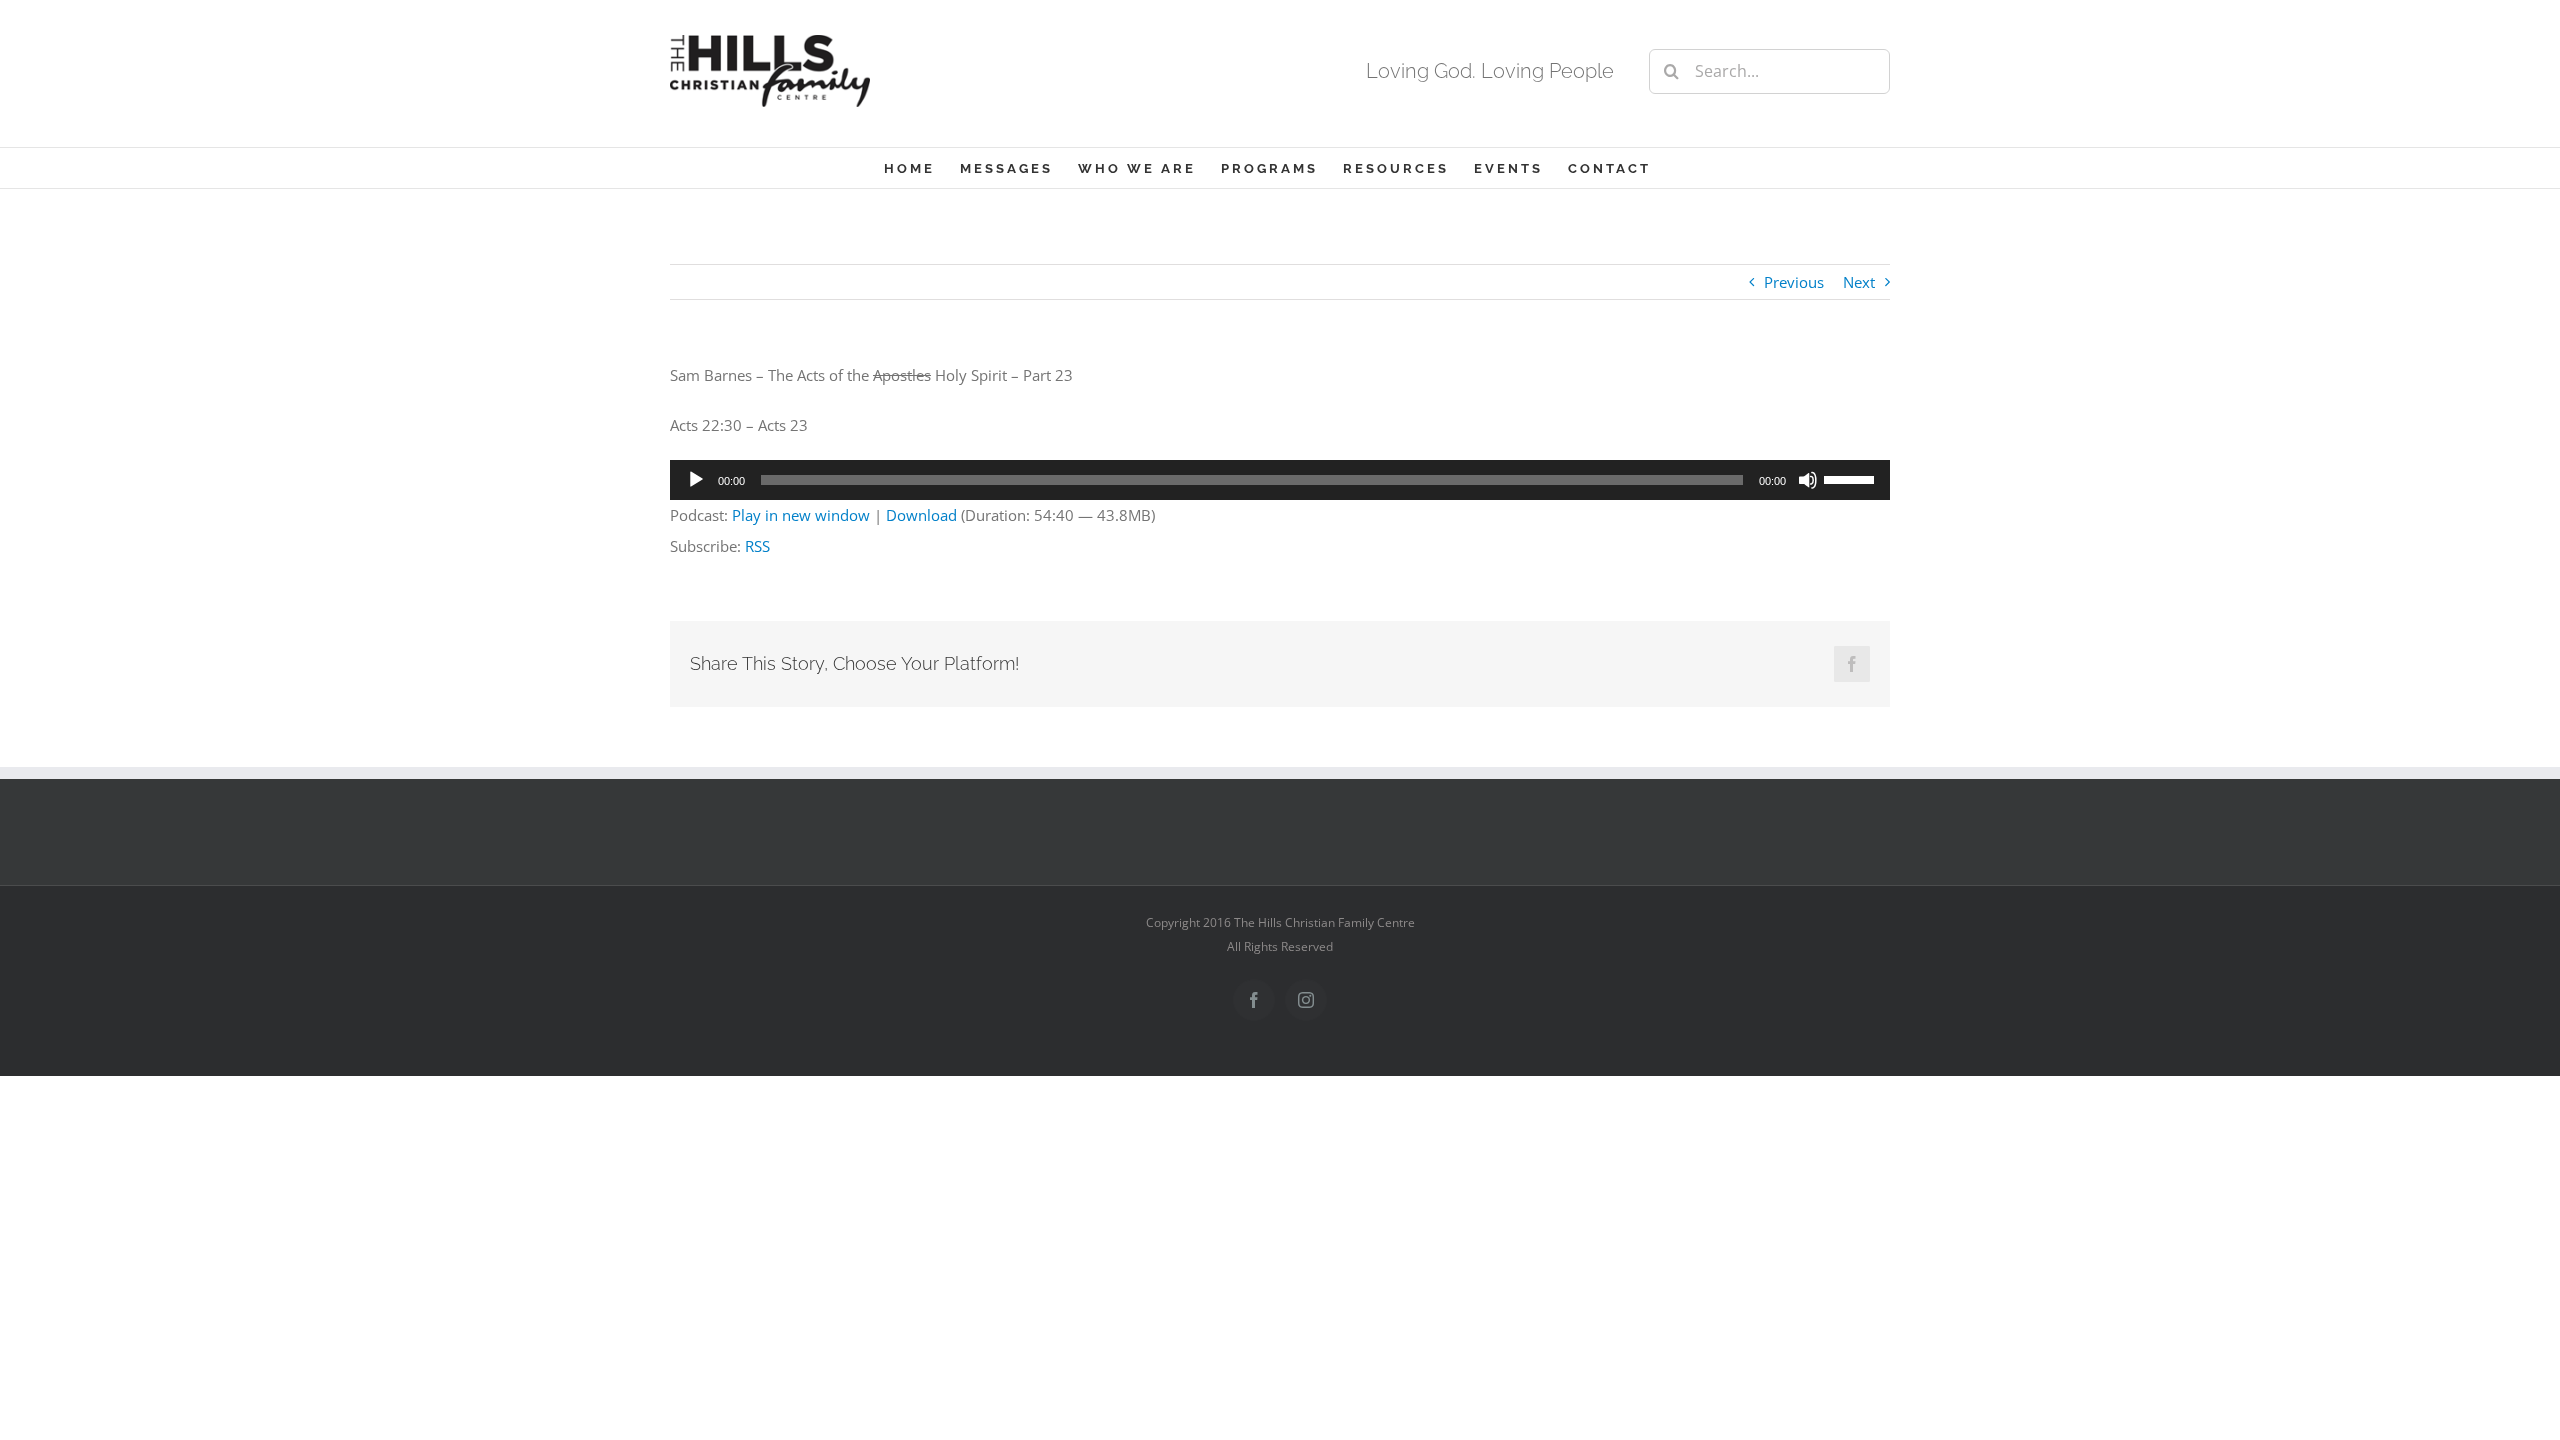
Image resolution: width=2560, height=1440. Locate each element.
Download (921, 515)
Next (1859, 282)
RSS (757, 546)
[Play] (696, 480)
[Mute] (1808, 480)
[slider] (1852, 478)
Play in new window (801, 515)
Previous (1794, 282)
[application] (1280, 480)
